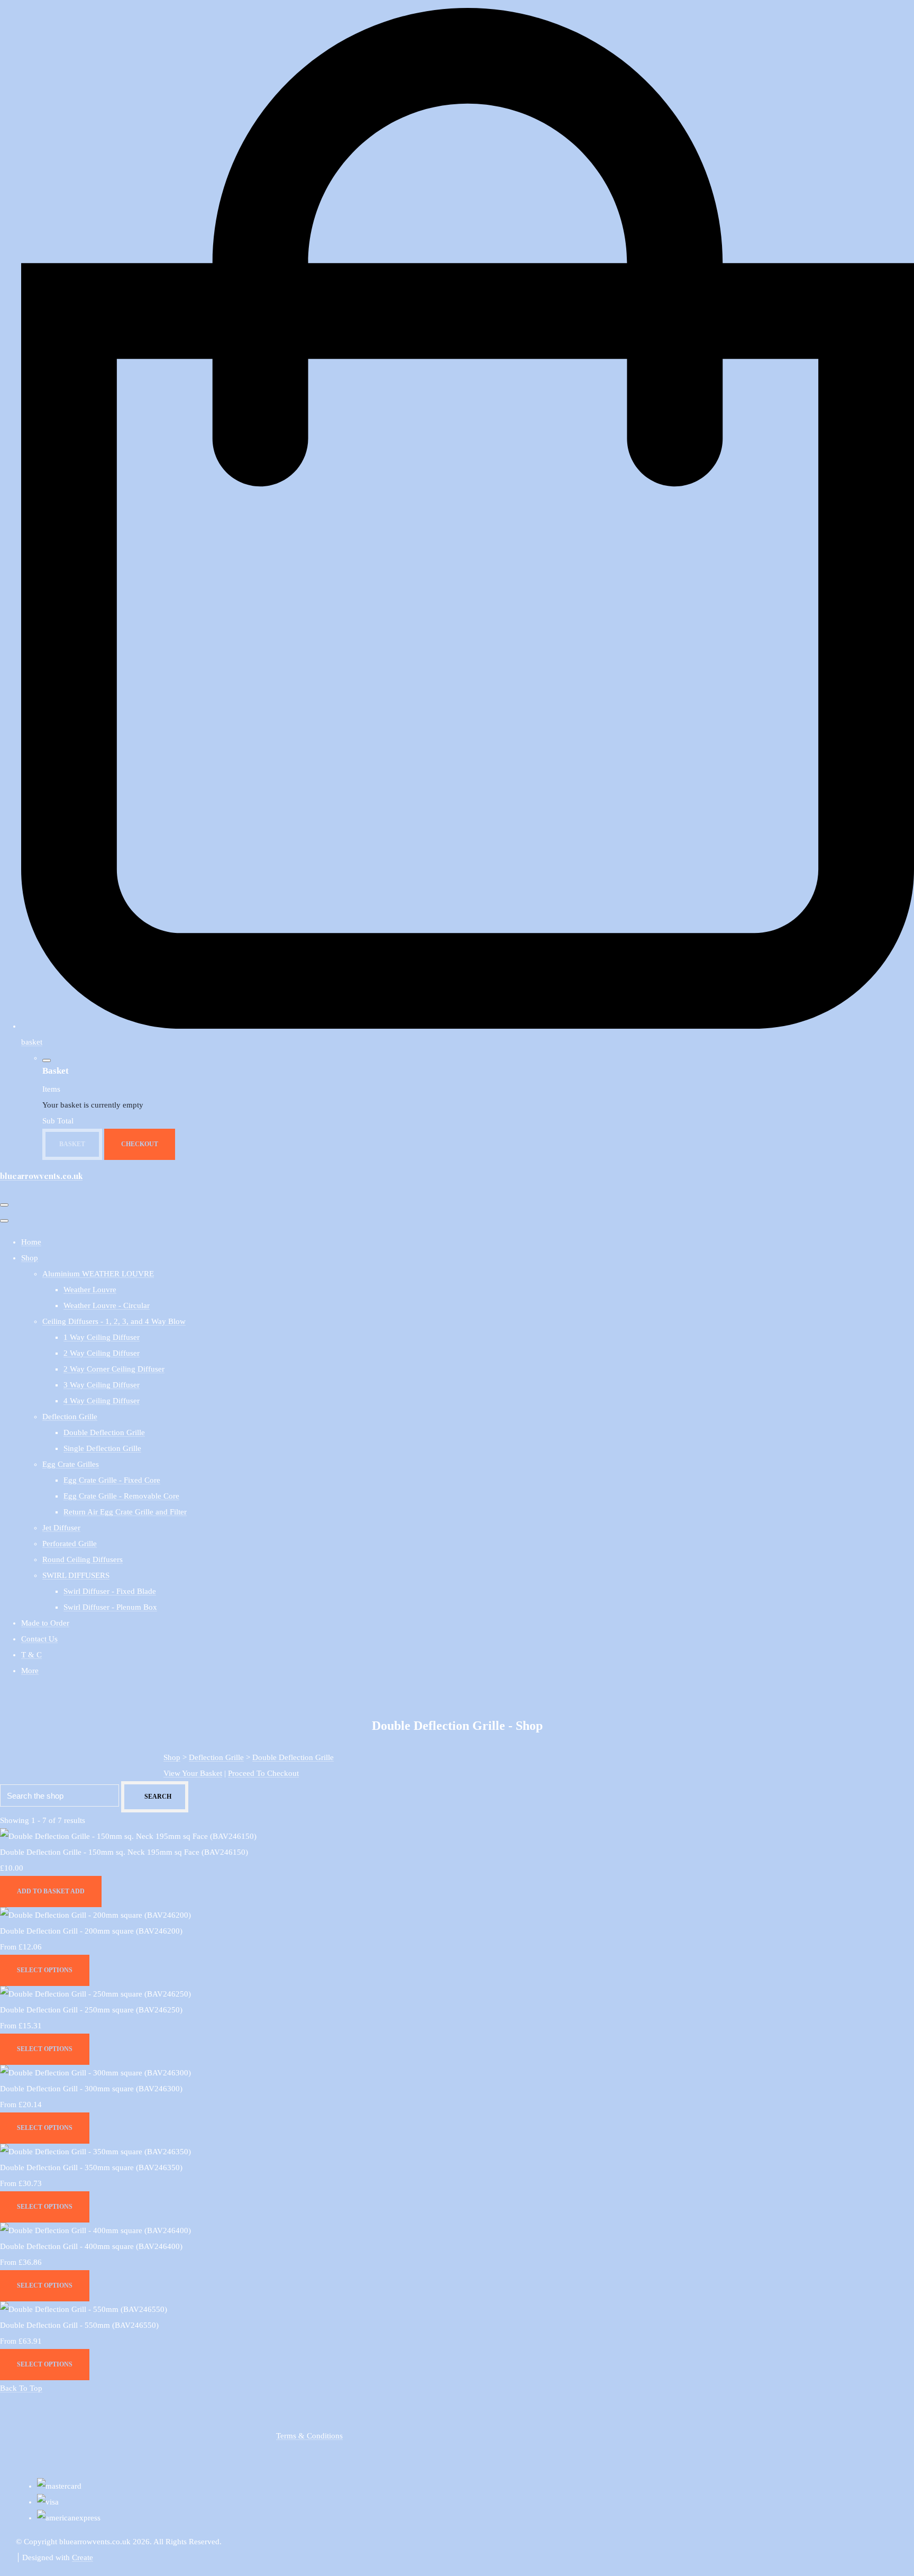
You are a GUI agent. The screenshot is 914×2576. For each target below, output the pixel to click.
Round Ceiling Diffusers (83, 1559)
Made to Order (45, 1623)
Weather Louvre (90, 1290)
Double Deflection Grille (104, 1432)
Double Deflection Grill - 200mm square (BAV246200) (91, 1931)
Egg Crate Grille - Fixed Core (112, 1480)
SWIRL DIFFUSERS (76, 1575)
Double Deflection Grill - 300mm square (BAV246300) (91, 2089)
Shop (30, 1258)
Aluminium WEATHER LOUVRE (98, 1274)
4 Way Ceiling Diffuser (102, 1401)
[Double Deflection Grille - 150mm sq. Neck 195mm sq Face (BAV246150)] (128, 1836)
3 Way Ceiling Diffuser (102, 1385)
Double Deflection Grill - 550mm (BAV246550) (79, 2325)
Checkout (140, 1144)
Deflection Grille (70, 1417)
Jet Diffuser (61, 1528)
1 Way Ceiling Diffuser (102, 1337)
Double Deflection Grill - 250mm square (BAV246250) (91, 2010)
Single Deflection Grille (102, 1448)
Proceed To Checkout (263, 1773)
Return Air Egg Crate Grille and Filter (125, 1512)
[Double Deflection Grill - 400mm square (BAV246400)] (95, 2230)
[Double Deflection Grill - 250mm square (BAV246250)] (95, 1994)
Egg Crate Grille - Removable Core (121, 1496)
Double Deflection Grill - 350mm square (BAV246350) (91, 2167)
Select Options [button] (45, 1970)
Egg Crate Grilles (71, 1464)
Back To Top (21, 2388)
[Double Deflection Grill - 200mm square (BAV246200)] (95, 1915)
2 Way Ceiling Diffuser (102, 1353)
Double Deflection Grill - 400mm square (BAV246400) (91, 2246)
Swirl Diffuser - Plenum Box (110, 1607)
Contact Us (39, 1639)
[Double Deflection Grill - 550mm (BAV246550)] (84, 2309)
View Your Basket (193, 1773)
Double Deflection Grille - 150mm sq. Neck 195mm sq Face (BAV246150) (124, 1852)
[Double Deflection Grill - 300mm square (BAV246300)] (95, 2073)
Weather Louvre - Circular (107, 1305)
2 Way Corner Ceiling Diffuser (114, 1369)
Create (83, 2557)
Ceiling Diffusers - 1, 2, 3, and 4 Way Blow (114, 1321)
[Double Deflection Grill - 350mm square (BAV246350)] (95, 2152)
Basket (72, 1144)
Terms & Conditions (309, 2436)
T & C (31, 1655)
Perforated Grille (70, 1544)
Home (31, 1242)
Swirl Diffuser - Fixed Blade (110, 1591)
